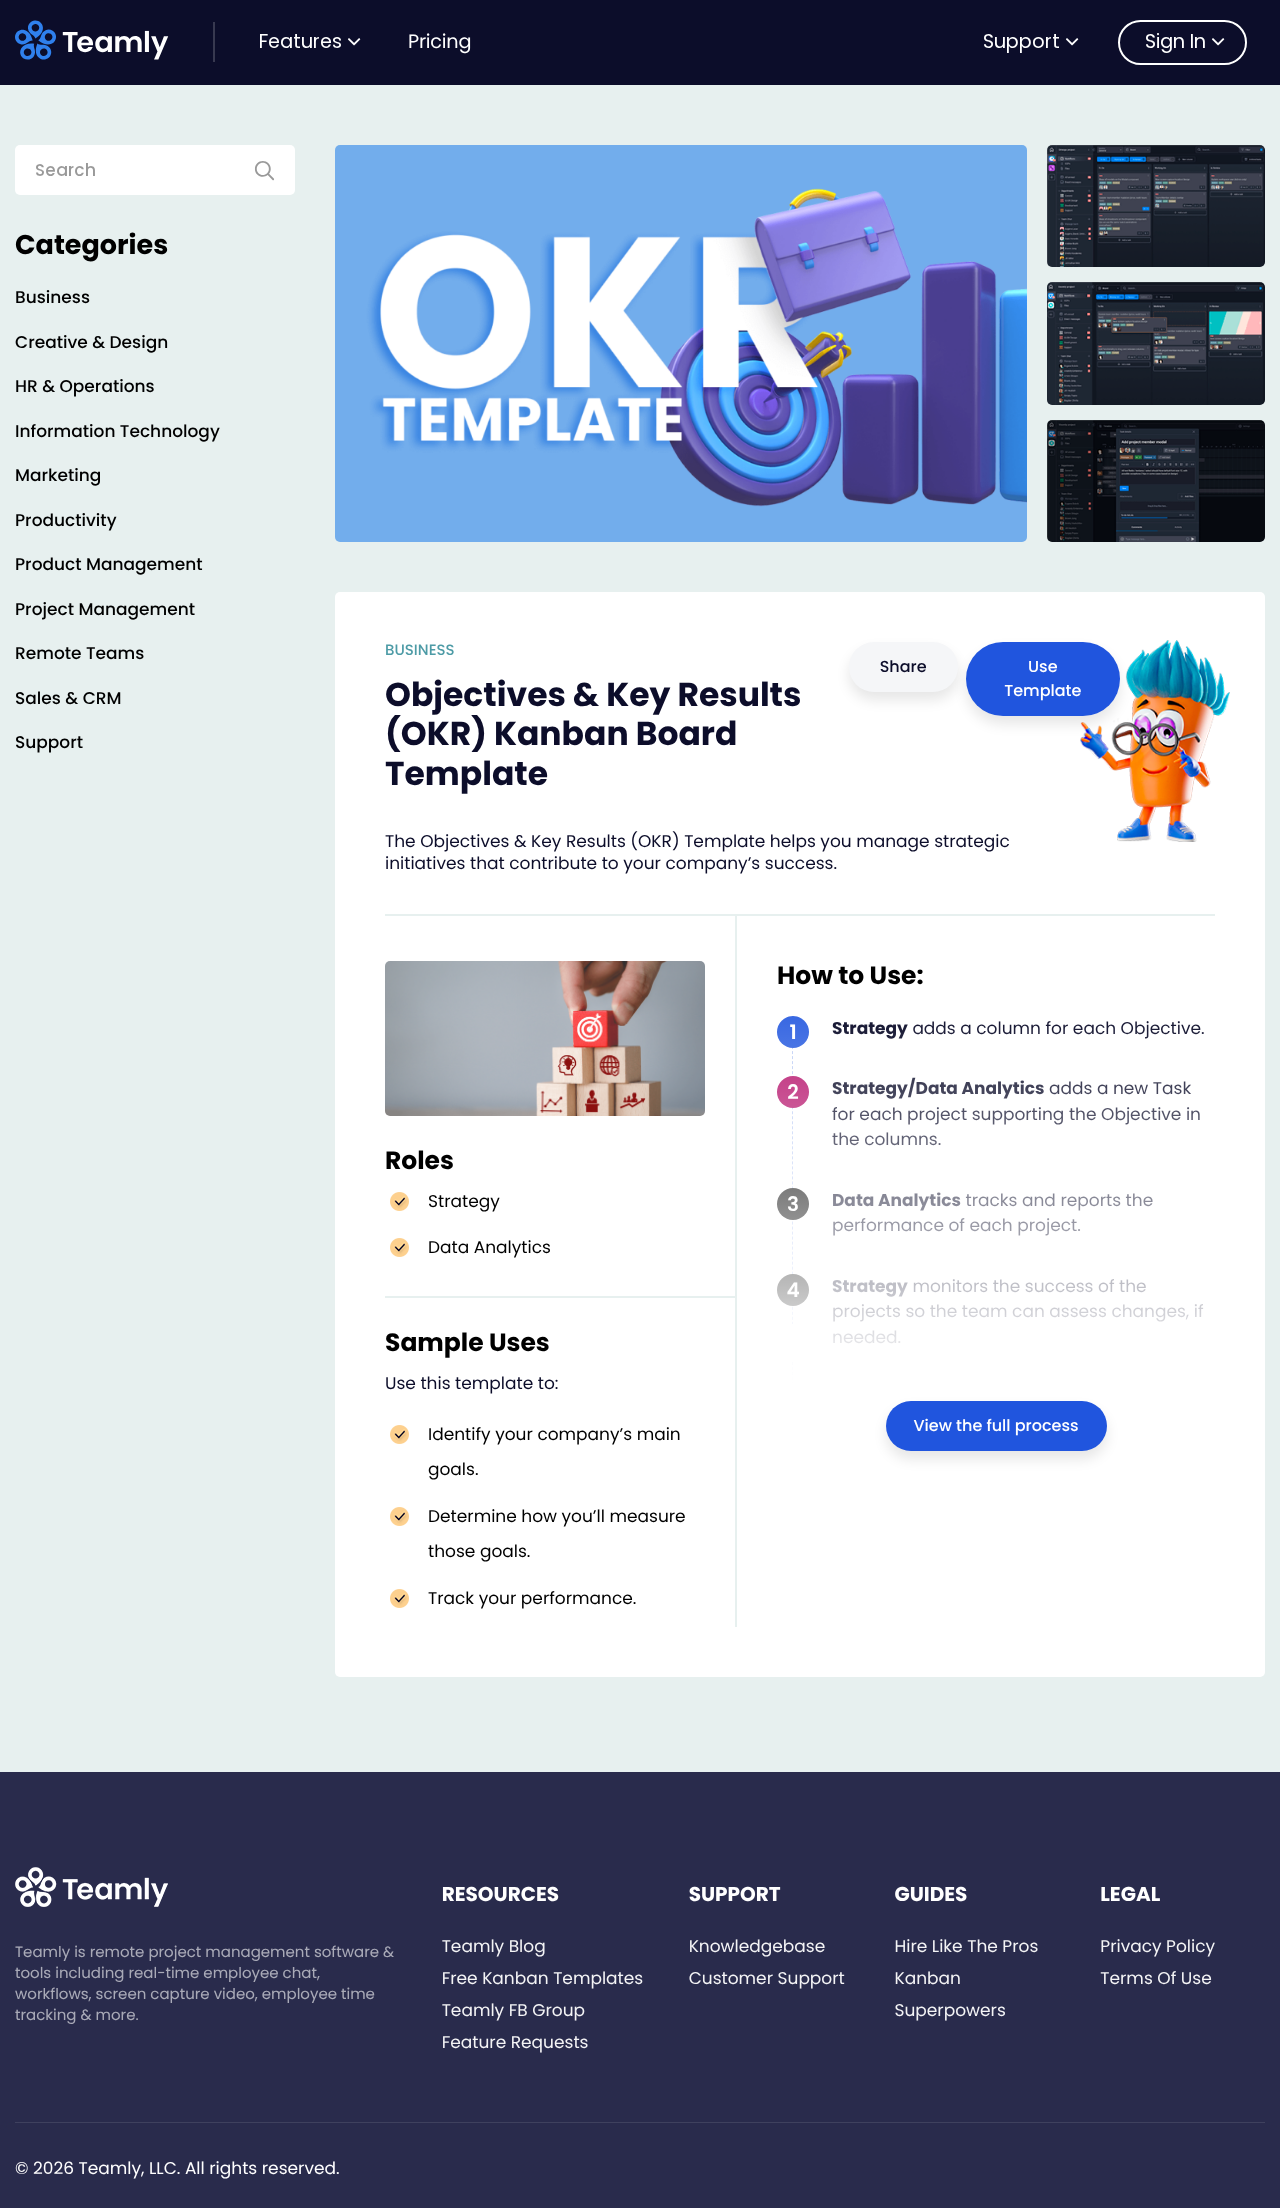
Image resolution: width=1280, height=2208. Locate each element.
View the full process (996, 1425)
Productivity (66, 520)
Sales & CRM (68, 698)
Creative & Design (91, 342)
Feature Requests (515, 2042)
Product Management (109, 564)
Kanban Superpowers (949, 1994)
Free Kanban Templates (543, 1978)
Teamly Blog (494, 1946)
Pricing (439, 41)
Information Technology (117, 431)
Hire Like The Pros (966, 1946)
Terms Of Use (1155, 1978)
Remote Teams (79, 653)
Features (300, 41)
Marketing (58, 475)
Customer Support (767, 1978)
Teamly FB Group (513, 2010)
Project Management (105, 609)
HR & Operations (85, 386)
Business (52, 297)
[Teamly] (96, 40)
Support (1021, 41)
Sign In (1175, 41)
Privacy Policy (1157, 1946)
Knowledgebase (757, 1946)
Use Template (1042, 678)
